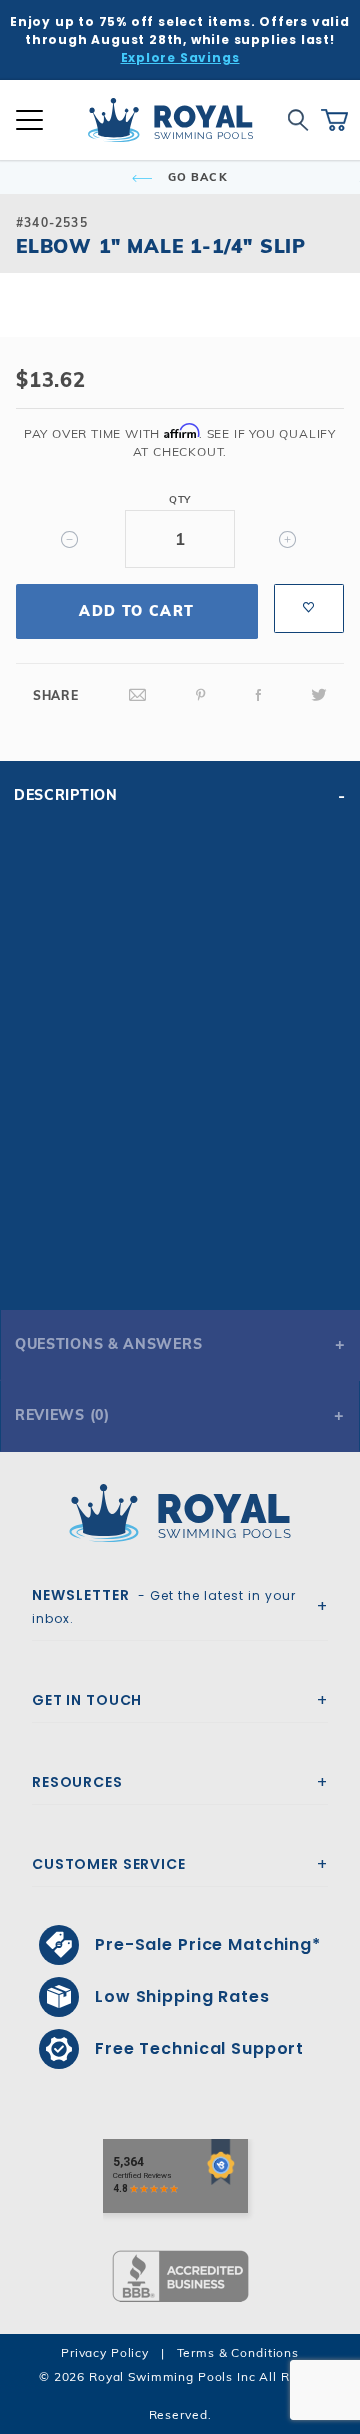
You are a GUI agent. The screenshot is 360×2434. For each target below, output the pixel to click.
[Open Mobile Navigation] (29, 120)
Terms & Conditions (238, 2352)
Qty (180, 499)
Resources (77, 1782)
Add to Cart (136, 611)
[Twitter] (319, 695)
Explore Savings (180, 57)
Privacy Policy (105, 2352)
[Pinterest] (201, 695)
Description (66, 795)
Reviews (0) (62, 1415)
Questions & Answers (108, 1344)
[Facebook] (259, 695)
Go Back (196, 177)
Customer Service (109, 1864)
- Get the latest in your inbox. (164, 1606)
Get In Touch (87, 1700)
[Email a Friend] (138, 695)
